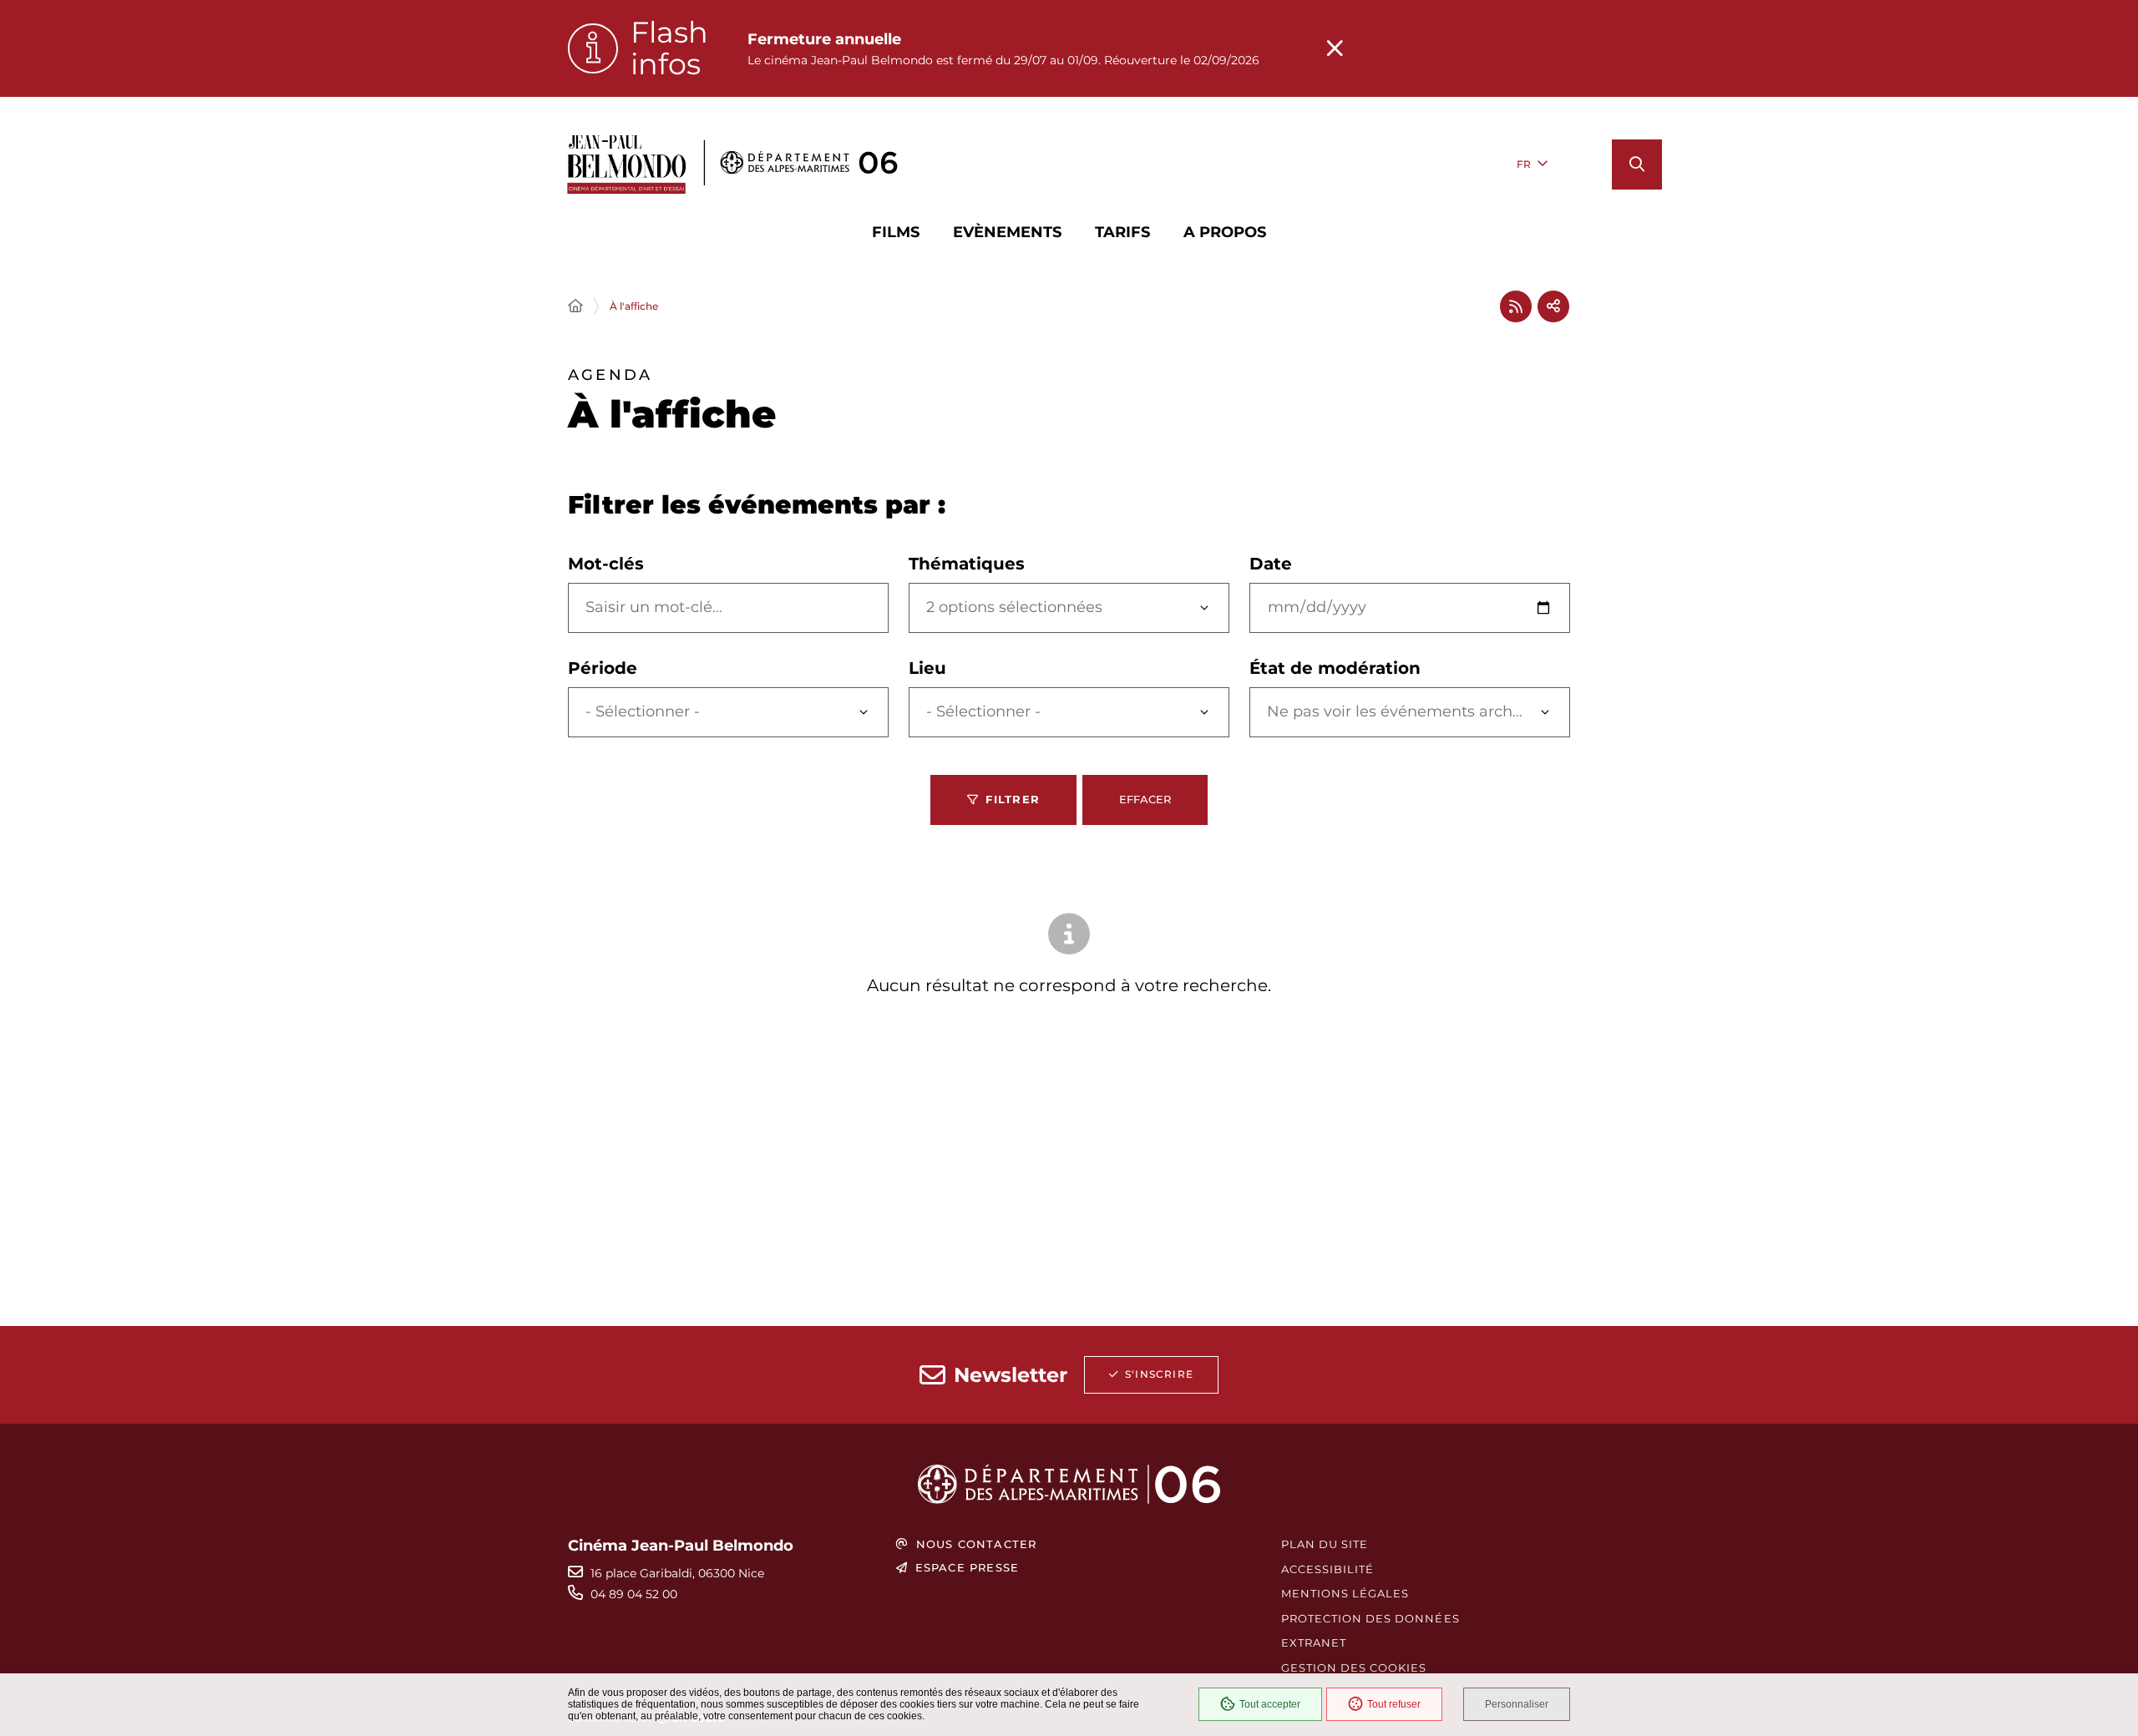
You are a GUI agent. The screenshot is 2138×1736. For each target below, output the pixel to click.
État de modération (1335, 668)
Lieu (927, 668)
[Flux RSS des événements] (1516, 306)
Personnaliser (1517, 1704)
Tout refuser (1394, 1704)
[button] (1637, 164)
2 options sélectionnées (1014, 607)
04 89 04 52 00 (634, 1594)
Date (1271, 564)
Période (603, 668)
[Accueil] (575, 306)
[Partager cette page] (1553, 306)
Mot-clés (606, 564)
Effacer (1145, 799)
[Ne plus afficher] (1335, 48)
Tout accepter (1270, 1704)
